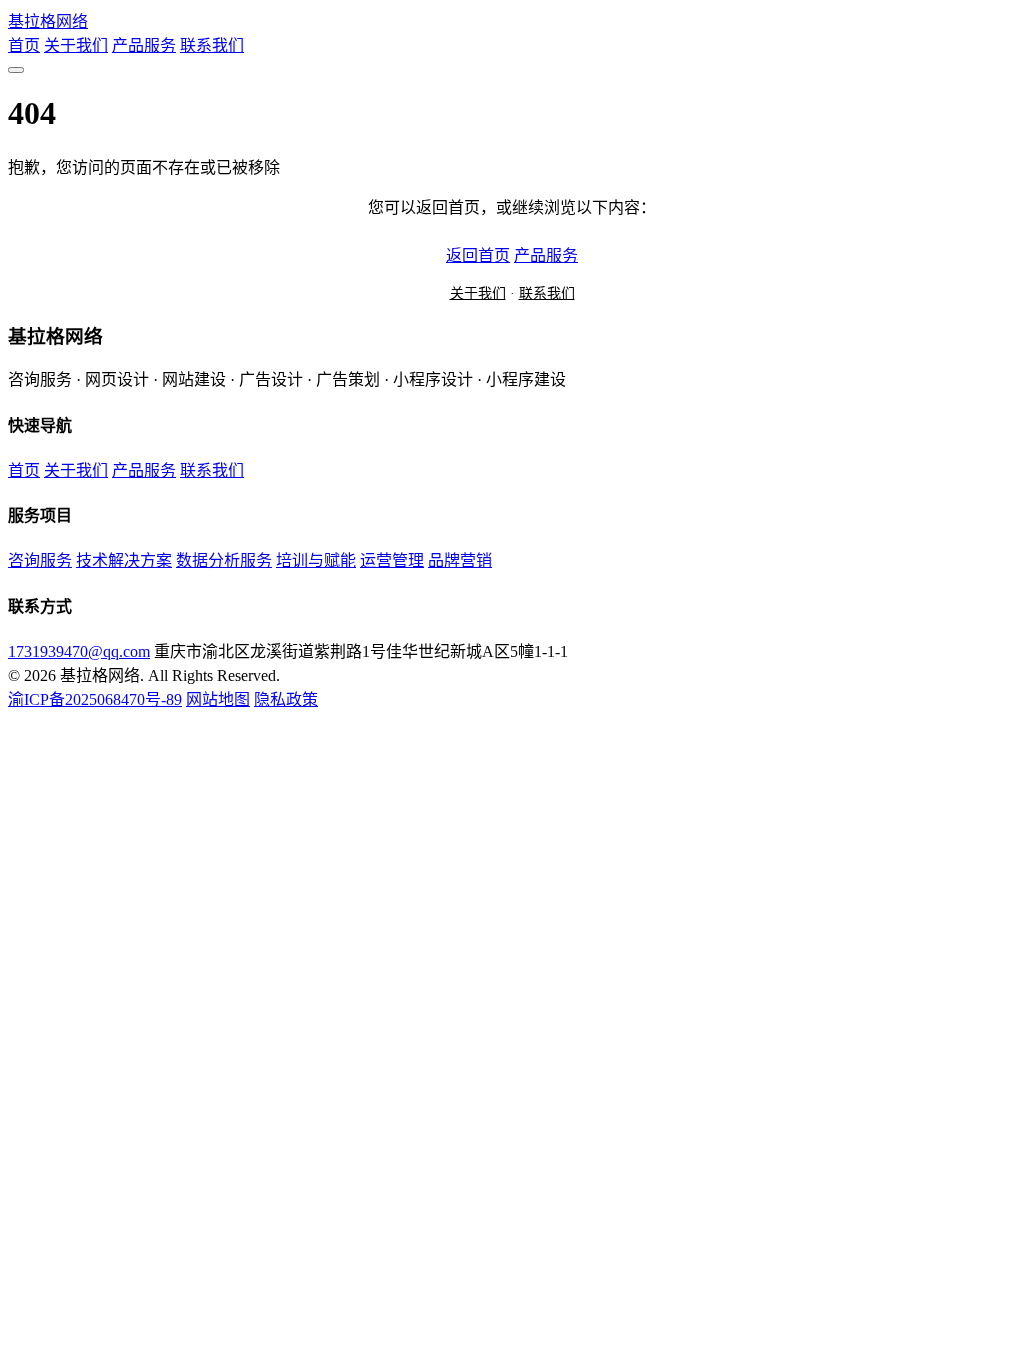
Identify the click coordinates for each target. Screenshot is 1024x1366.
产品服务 (144, 45)
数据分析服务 (224, 560)
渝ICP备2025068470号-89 (95, 699)
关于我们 (76, 45)
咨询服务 (40, 560)
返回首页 (478, 255)
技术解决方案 (124, 560)
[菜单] (16, 70)
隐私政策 (286, 699)
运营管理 (392, 560)
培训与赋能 (316, 560)
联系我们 (212, 45)
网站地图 (218, 699)
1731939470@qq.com (79, 651)
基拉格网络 (48, 21)
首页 (24, 45)
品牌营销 (460, 560)
